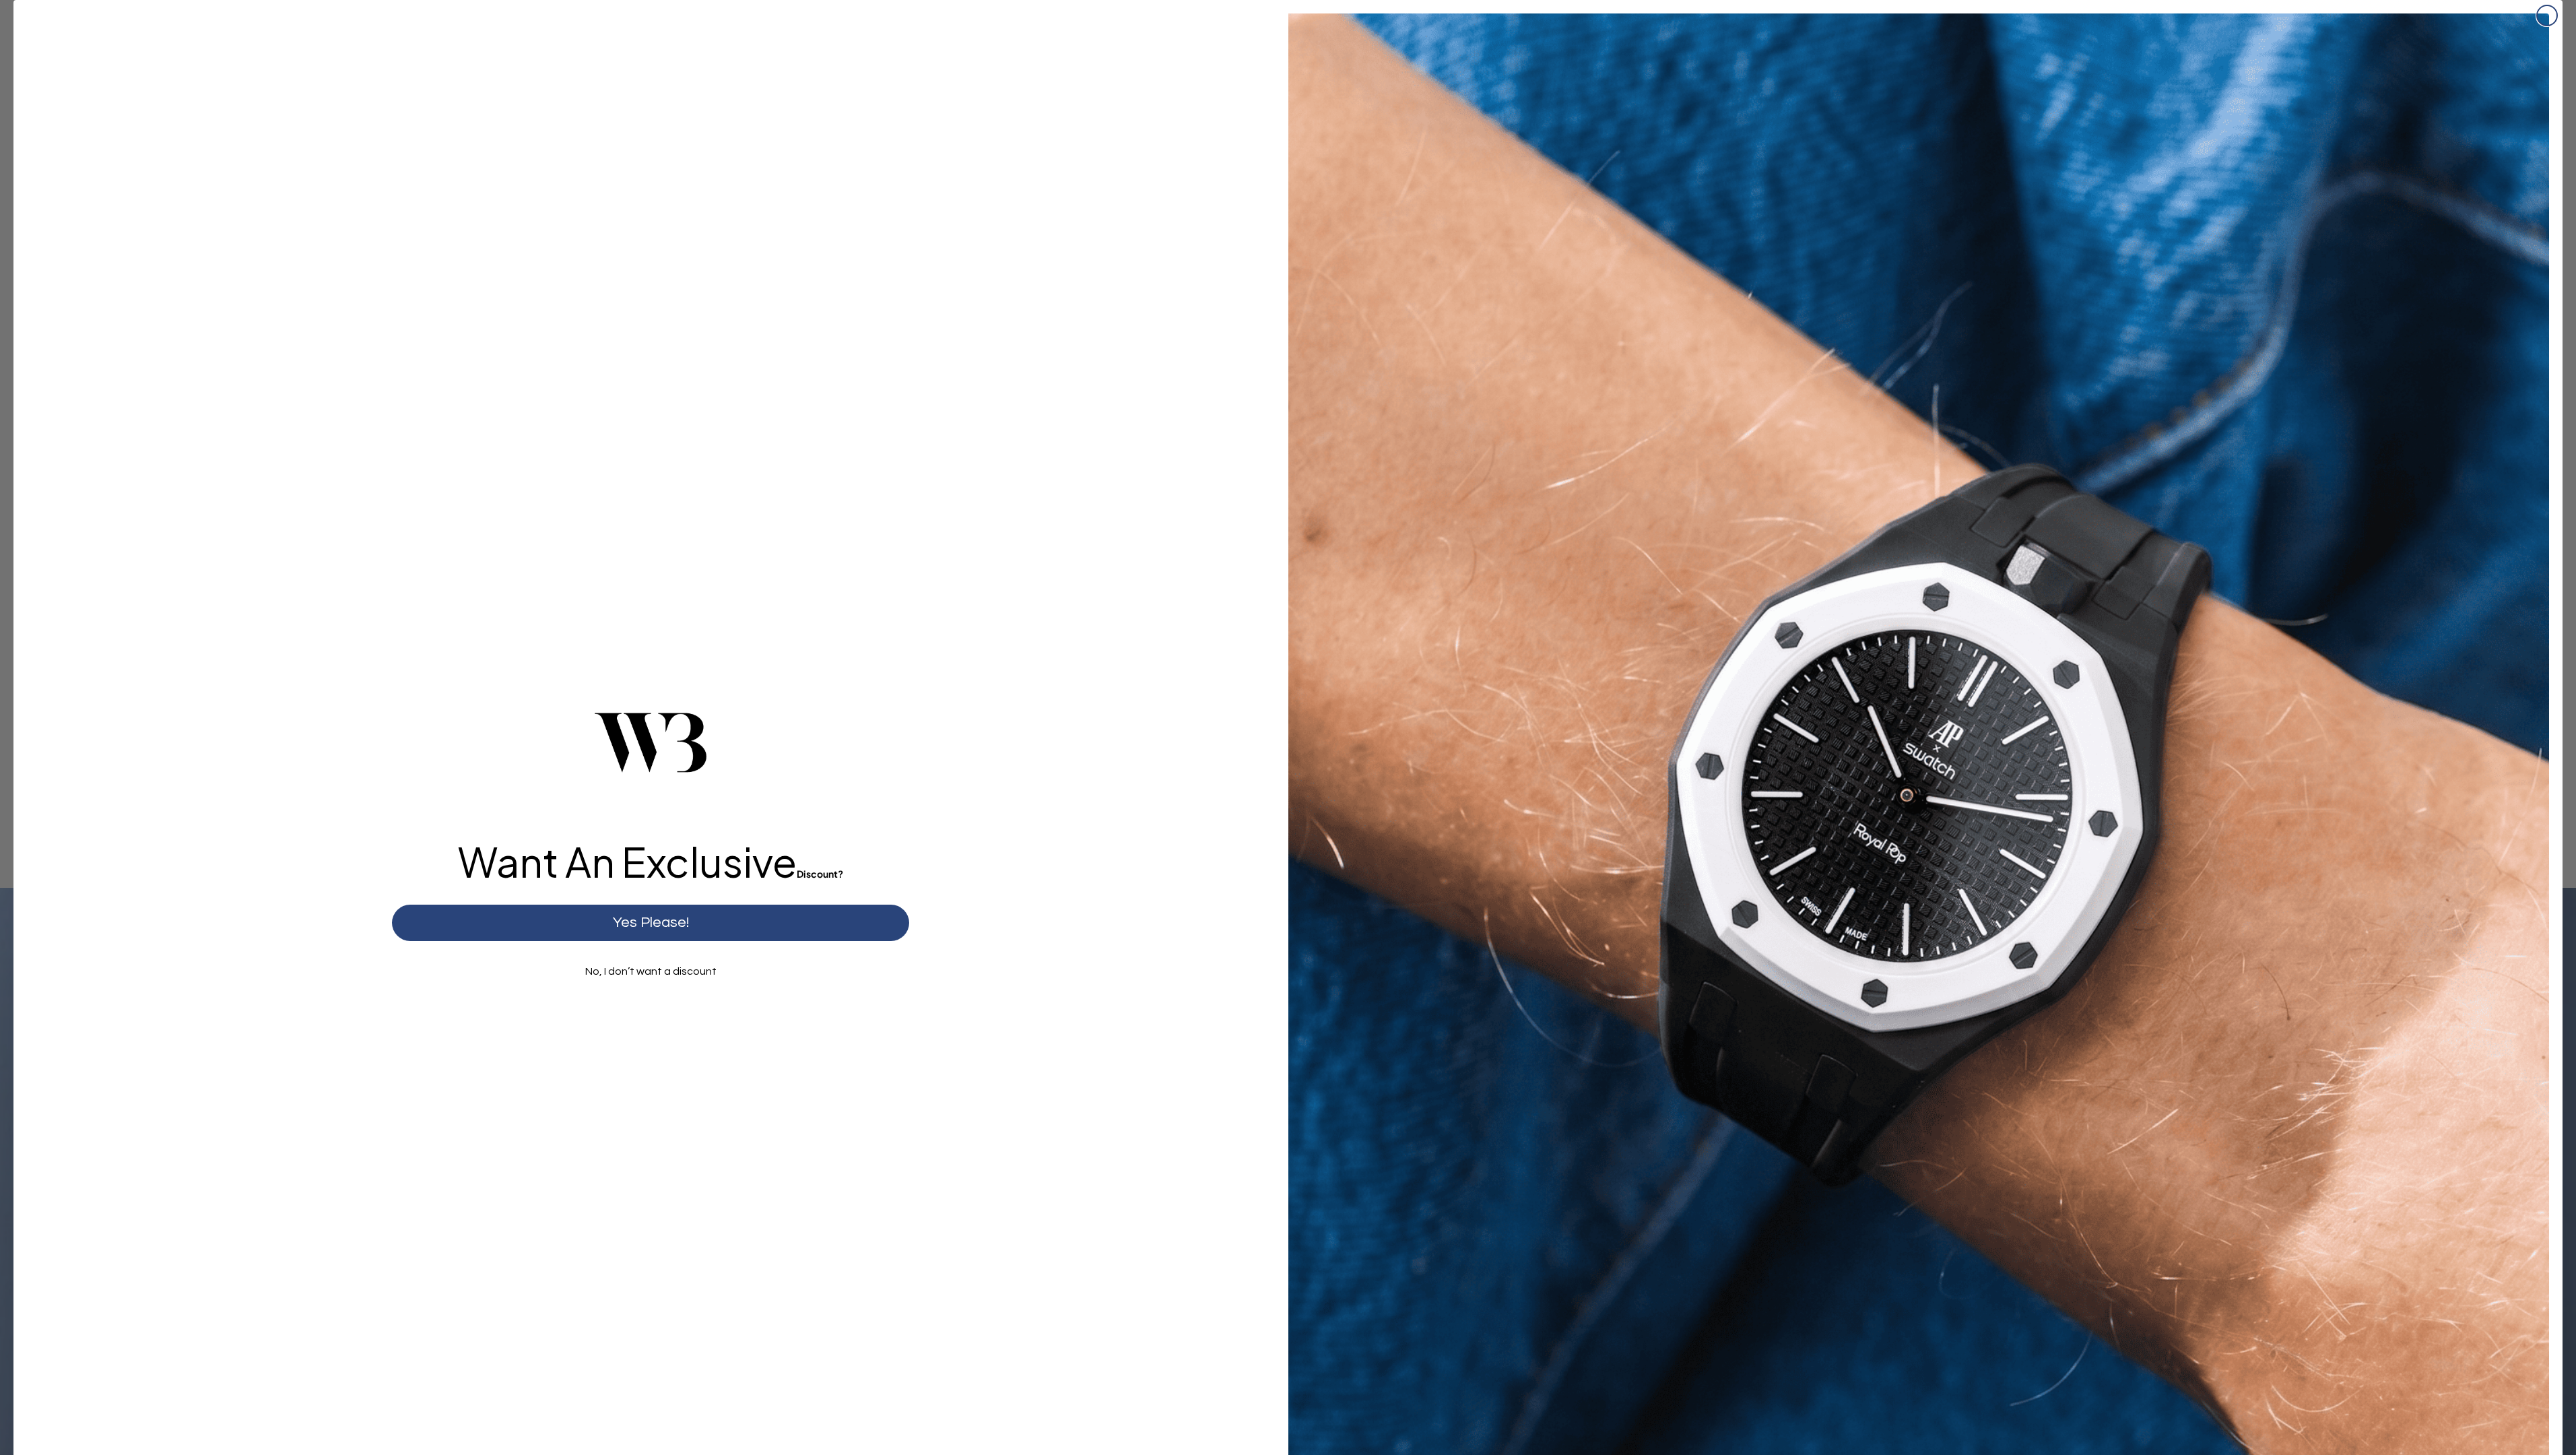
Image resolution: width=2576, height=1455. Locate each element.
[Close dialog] (2547, 15)
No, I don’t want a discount (651, 971)
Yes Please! (651, 923)
